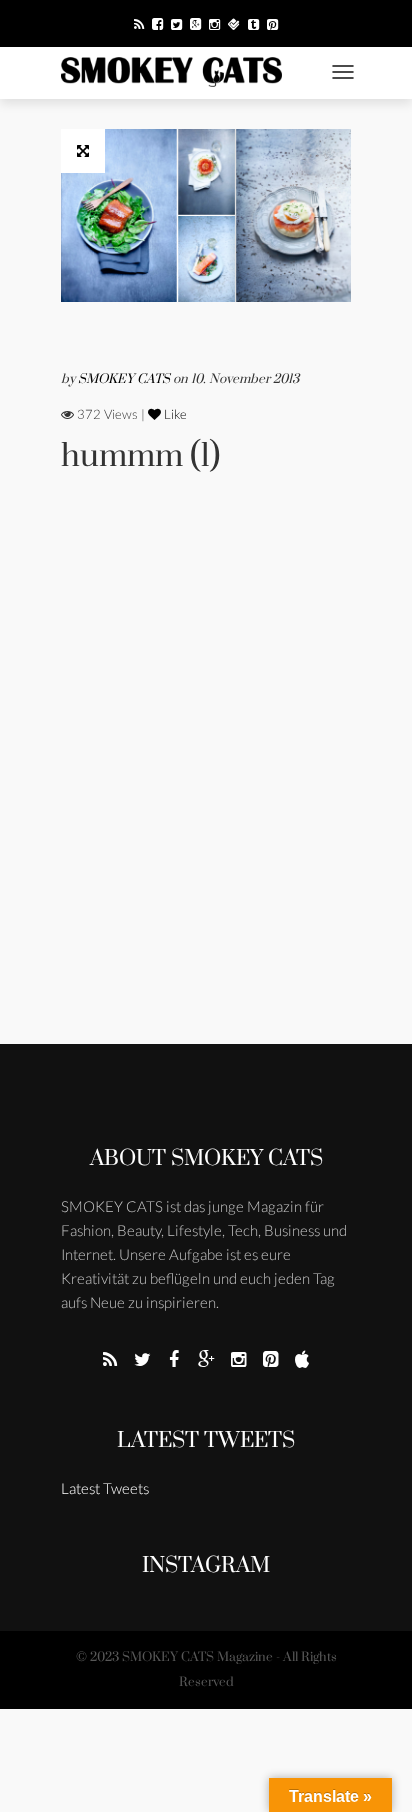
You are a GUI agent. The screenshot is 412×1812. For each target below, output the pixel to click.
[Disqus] (206, 786)
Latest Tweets (206, 1440)
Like (174, 414)
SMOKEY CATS (125, 379)
